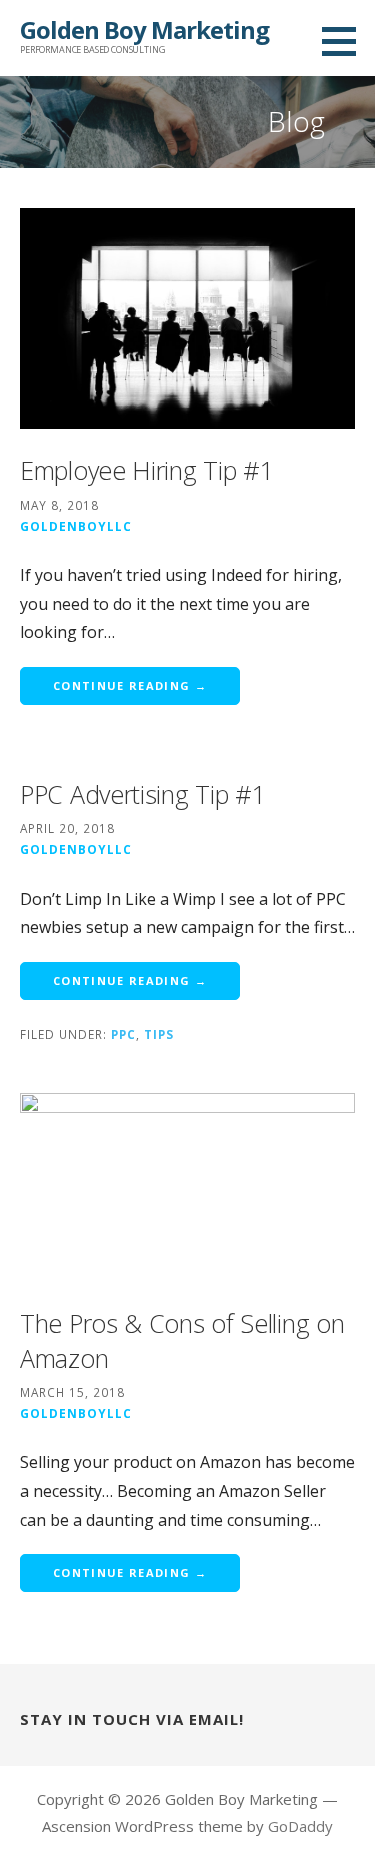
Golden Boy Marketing (144, 29)
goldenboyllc (76, 526)
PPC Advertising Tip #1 (142, 794)
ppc (123, 1034)
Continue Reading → (130, 685)
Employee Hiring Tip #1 (146, 470)
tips (159, 1034)
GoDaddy (300, 1826)
